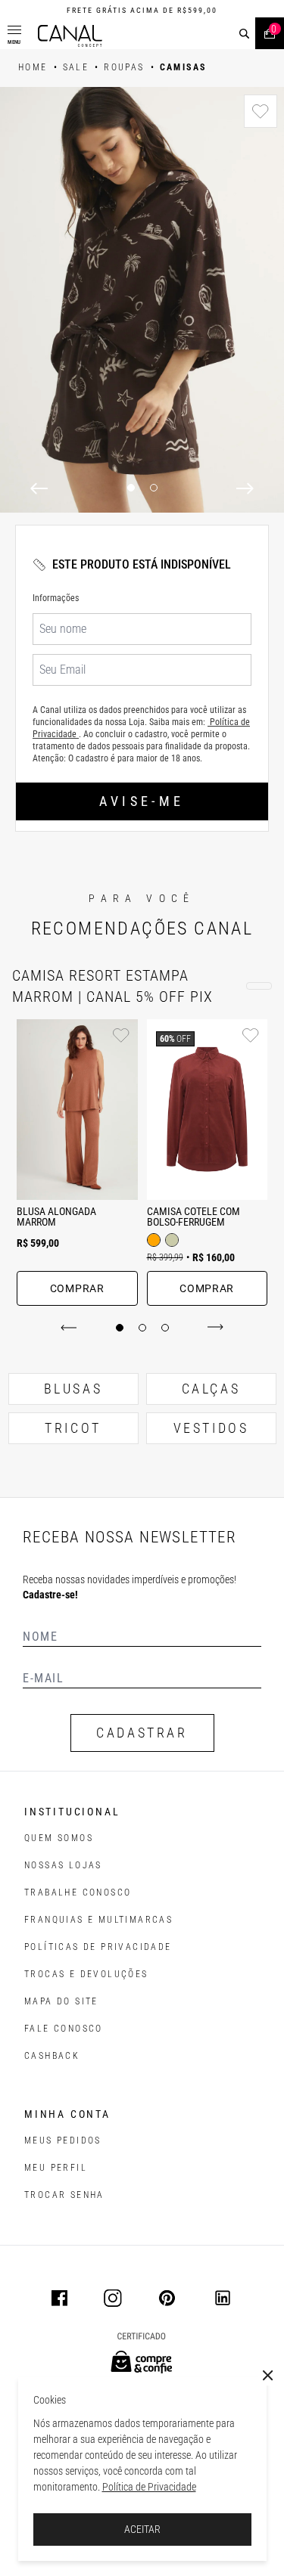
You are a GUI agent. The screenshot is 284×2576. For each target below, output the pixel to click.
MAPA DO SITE (61, 2001)
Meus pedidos (63, 2140)
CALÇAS (211, 1389)
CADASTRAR (142, 1733)
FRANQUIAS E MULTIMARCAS (98, 1920)
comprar (77, 1288)
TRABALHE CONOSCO (78, 1892)
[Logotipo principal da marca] (70, 36)
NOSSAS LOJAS (63, 1865)
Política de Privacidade (149, 2487)
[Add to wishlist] (261, 111)
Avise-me (142, 801)
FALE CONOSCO (64, 2029)
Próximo (212, 1328)
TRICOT (73, 1428)
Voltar (72, 1328)
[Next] (245, 488)
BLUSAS (73, 1389)
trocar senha (64, 2195)
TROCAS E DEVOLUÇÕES (86, 1974)
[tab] (120, 1328)
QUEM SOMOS (59, 1838)
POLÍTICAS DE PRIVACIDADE (98, 1947)
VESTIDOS (211, 1428)
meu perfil (56, 2168)
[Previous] (39, 488)
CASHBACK (52, 2056)
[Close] (268, 2376)
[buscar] (244, 34)
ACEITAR (142, 2529)
